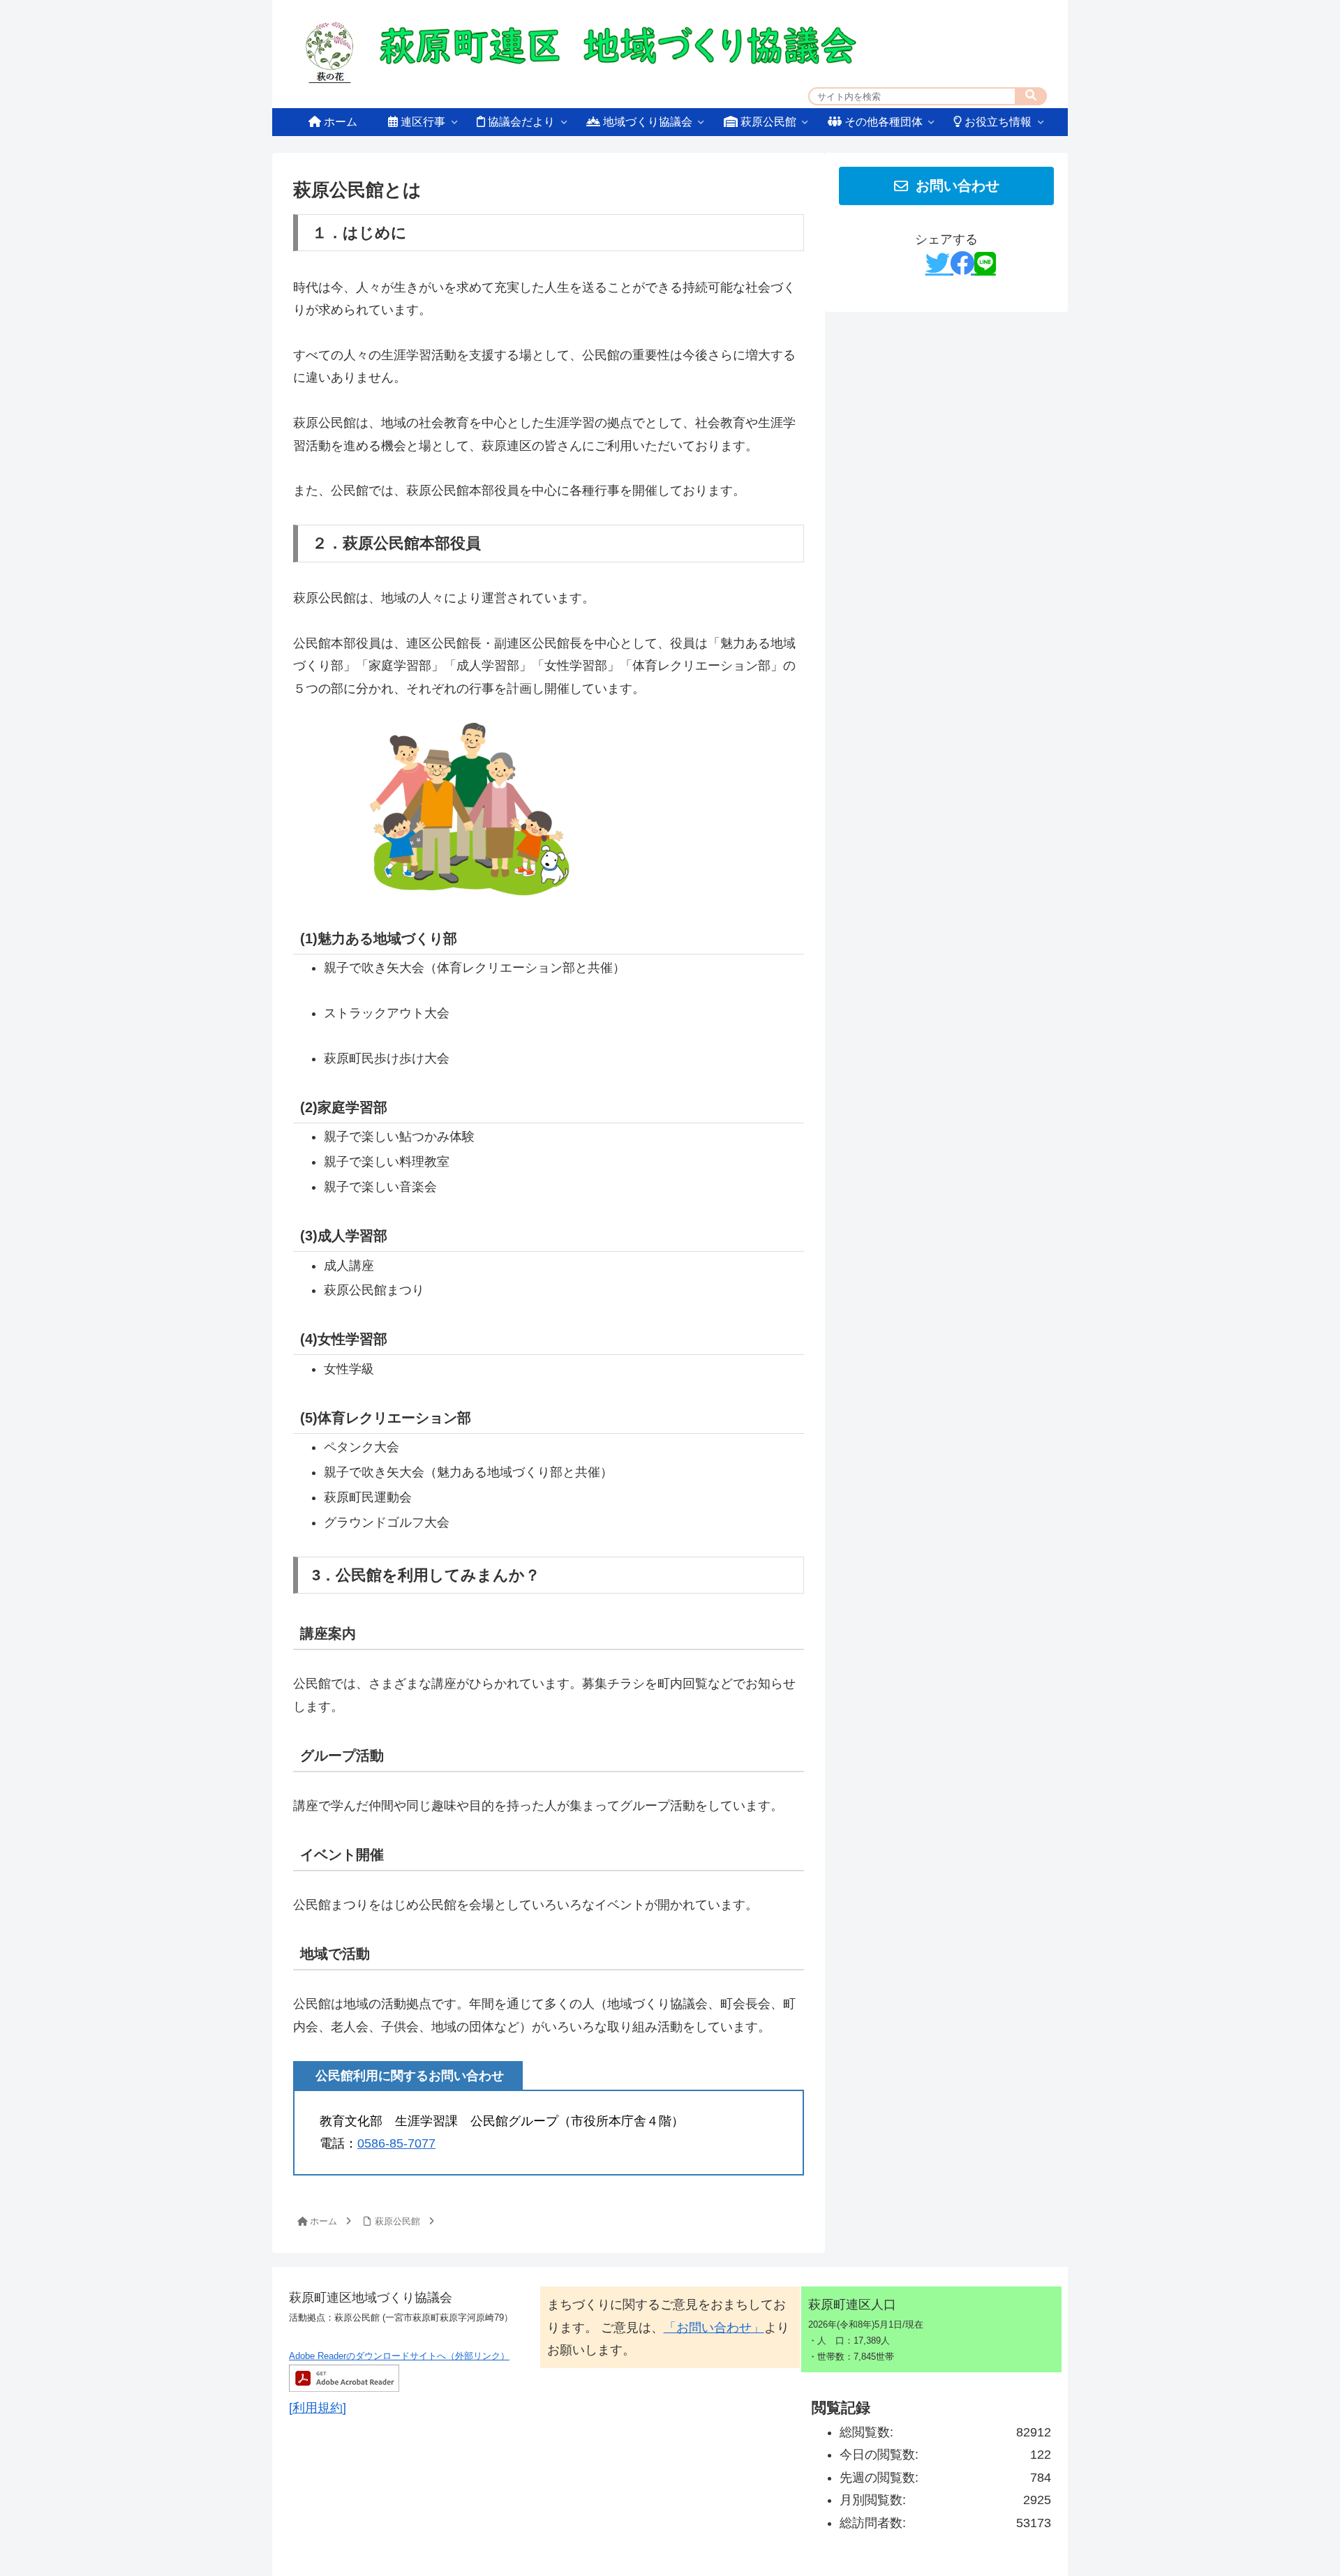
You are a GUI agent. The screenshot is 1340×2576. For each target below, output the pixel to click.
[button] (1031, 96)
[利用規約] (318, 2408)
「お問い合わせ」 (714, 2328)
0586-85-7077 (396, 2143)
